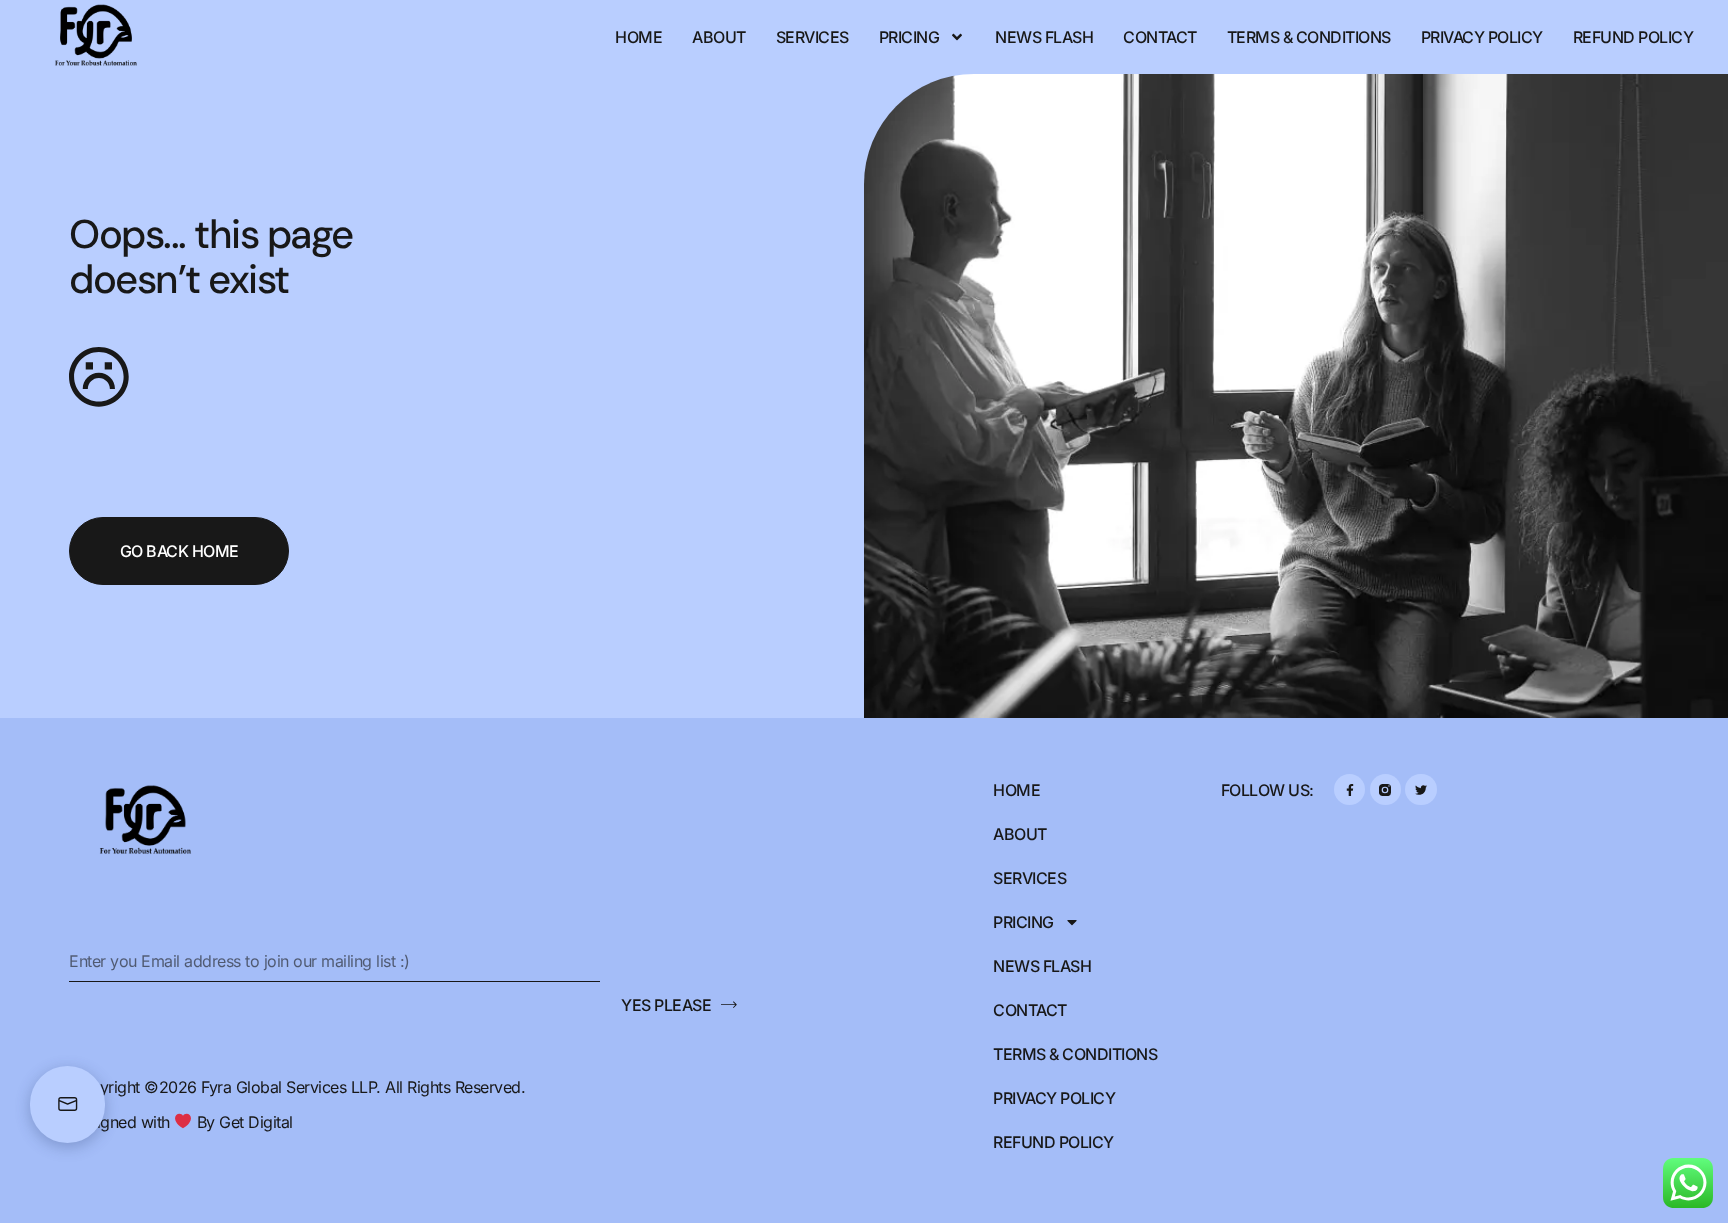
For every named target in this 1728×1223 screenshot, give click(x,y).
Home (638, 37)
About (719, 37)
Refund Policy (1633, 37)
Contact (1160, 37)
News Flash (1044, 37)
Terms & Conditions (1309, 37)
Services (812, 37)
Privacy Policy (1482, 37)
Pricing (909, 37)
